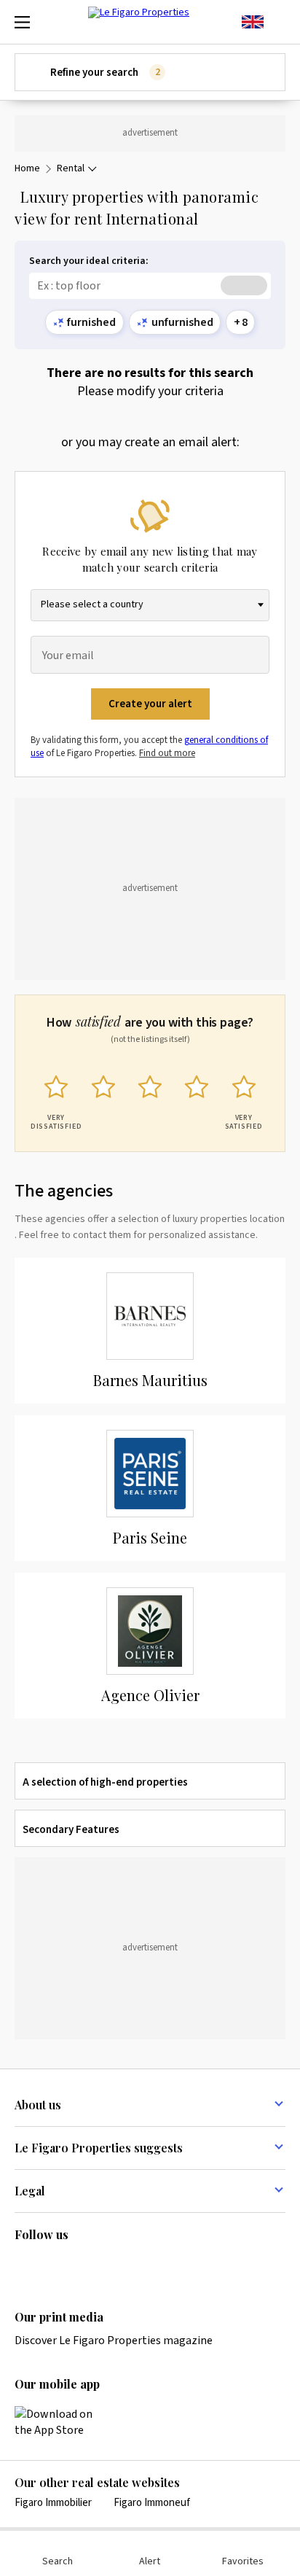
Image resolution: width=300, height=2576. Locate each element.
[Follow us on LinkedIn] (23, 2265)
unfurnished (182, 322)
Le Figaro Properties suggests (99, 2148)
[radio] (56, 1100)
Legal (30, 2191)
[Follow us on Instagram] (52, 2265)
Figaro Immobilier (53, 2503)
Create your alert (150, 704)
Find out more (167, 753)
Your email (68, 656)
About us (38, 2105)
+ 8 (241, 322)
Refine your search (105, 73)
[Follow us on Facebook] (80, 2265)
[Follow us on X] (108, 2265)
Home (27, 169)
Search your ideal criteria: (89, 261)
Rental (71, 169)
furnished (91, 322)
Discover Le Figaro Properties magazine (114, 2340)
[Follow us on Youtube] (137, 2265)
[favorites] (278, 22)
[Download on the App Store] (62, 2422)
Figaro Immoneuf (152, 2503)
